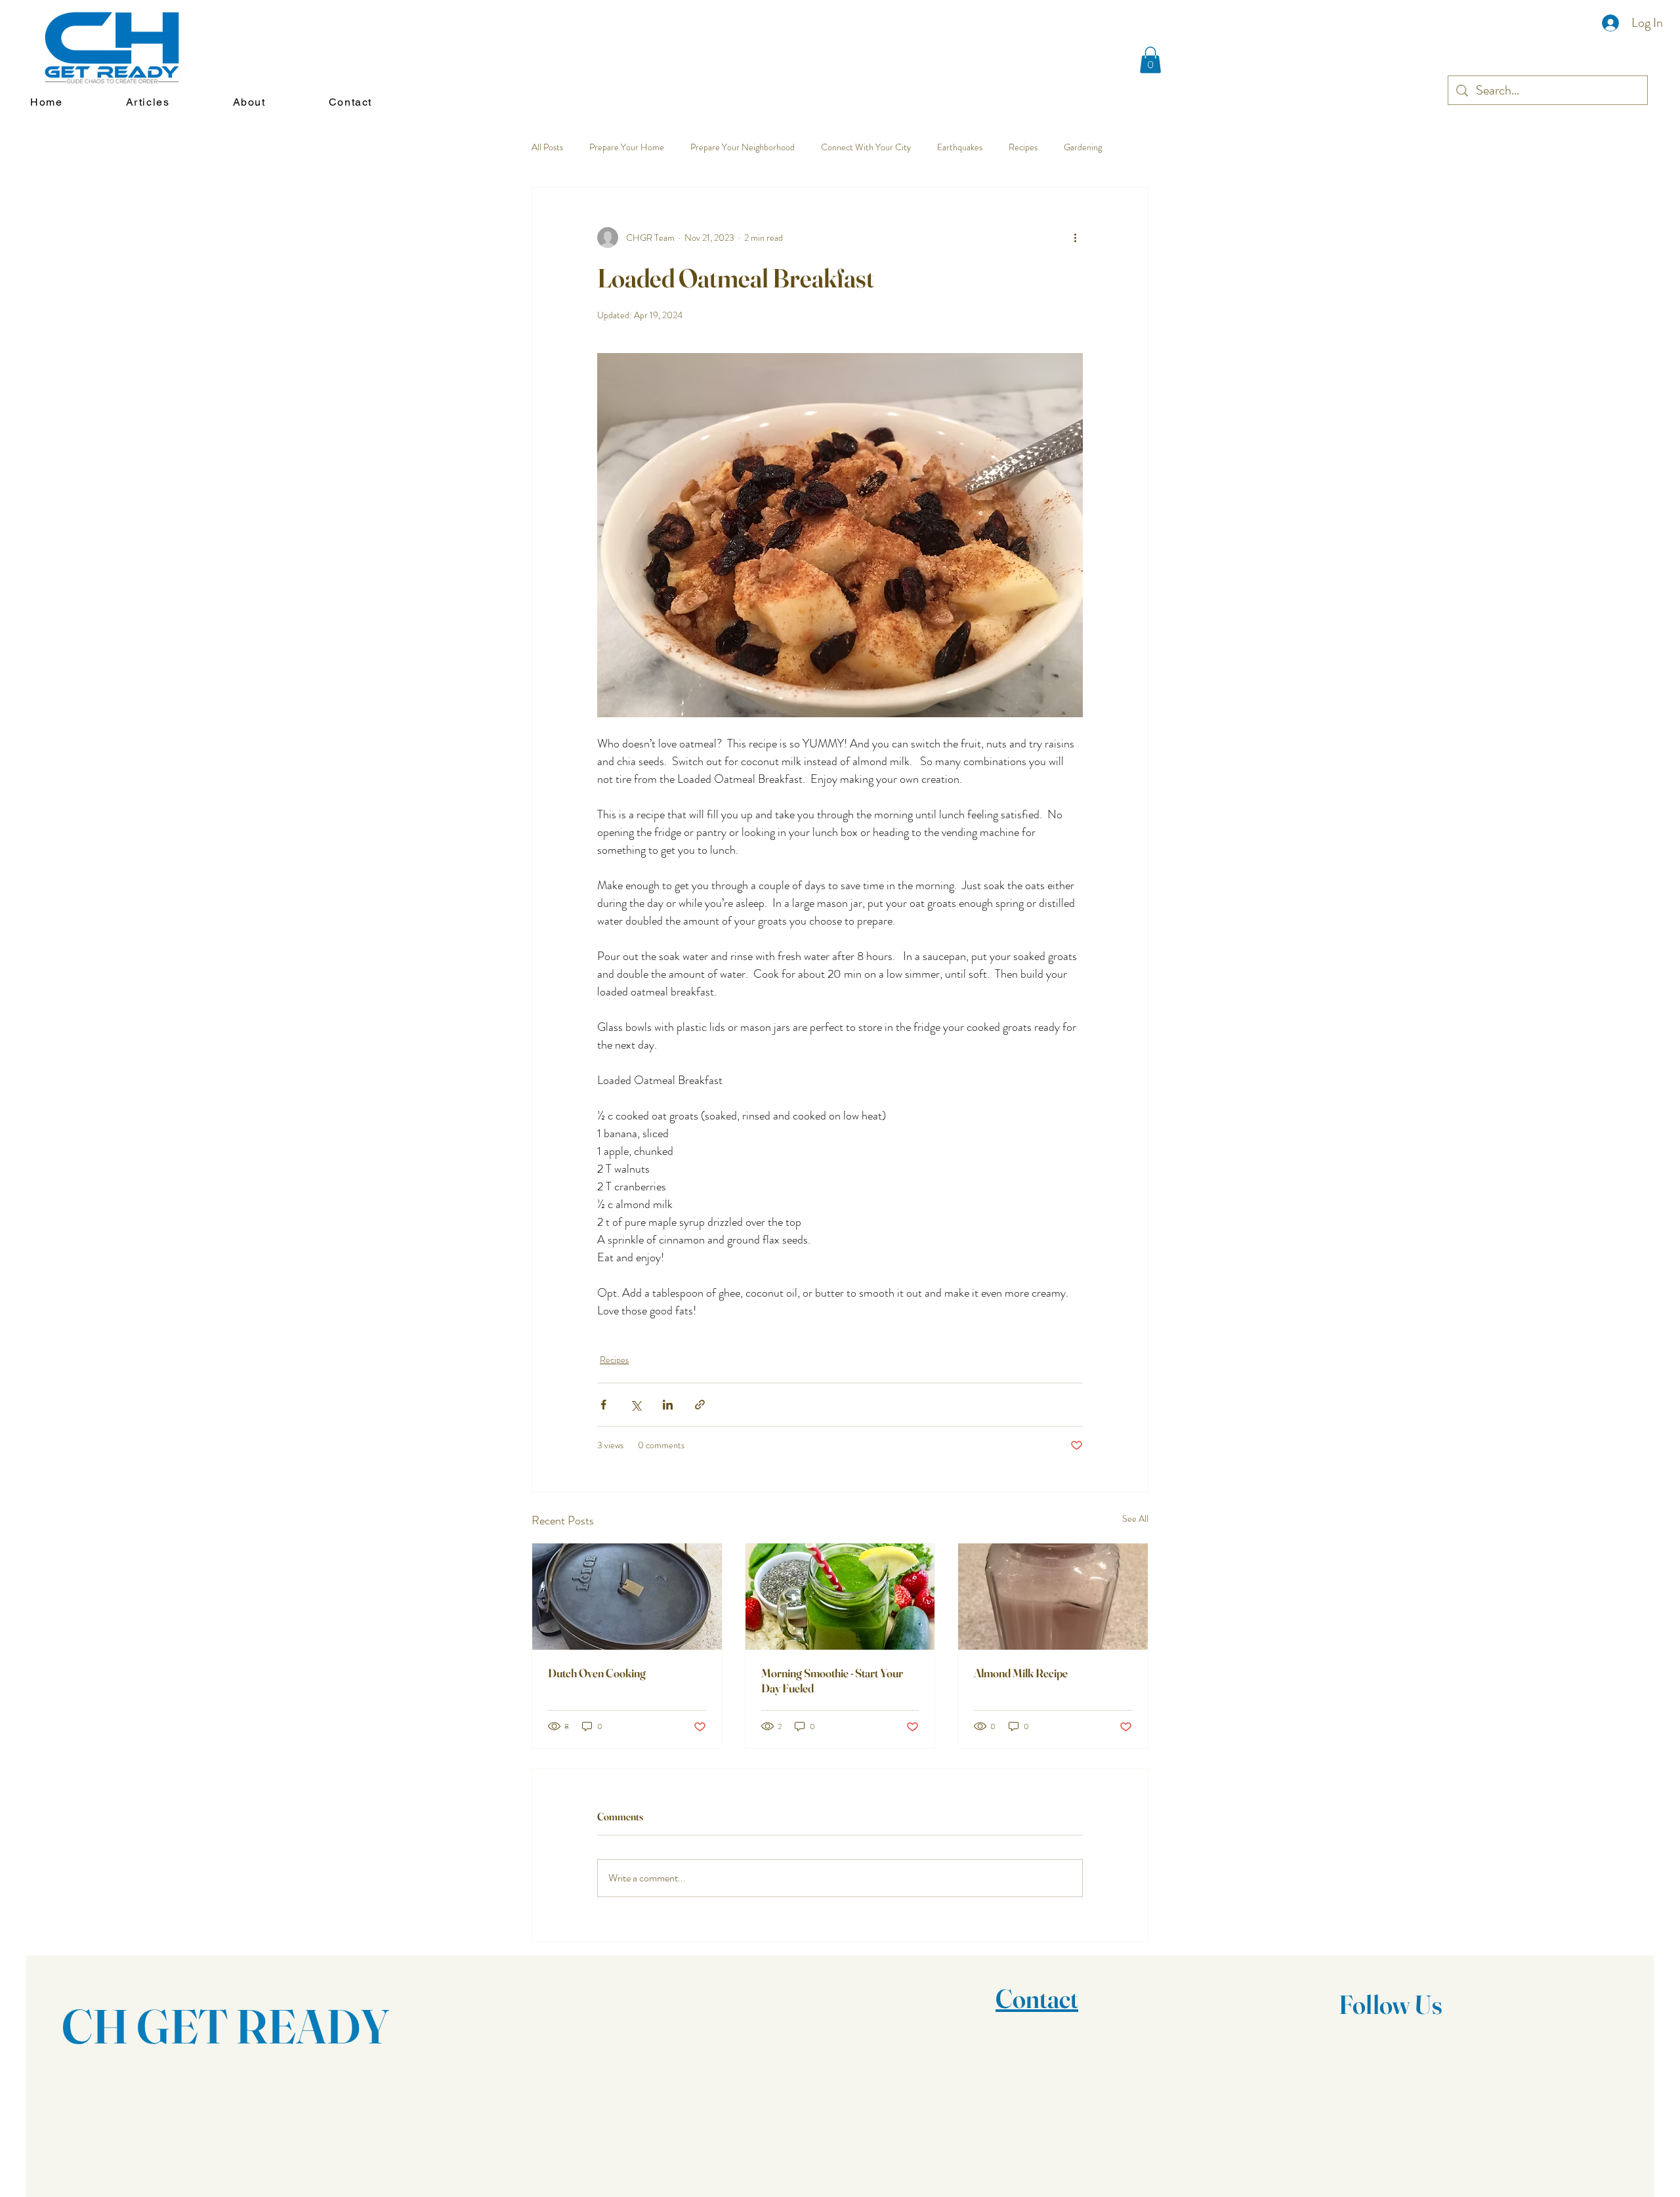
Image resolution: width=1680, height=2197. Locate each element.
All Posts (547, 147)
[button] (1150, 60)
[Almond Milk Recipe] (1053, 1597)
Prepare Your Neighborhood (743, 147)
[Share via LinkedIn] (668, 1405)
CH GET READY (226, 2026)
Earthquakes (960, 147)
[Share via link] (700, 1405)
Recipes (1023, 147)
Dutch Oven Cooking (597, 1673)
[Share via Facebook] (603, 1405)
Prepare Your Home (627, 147)
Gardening (1083, 147)
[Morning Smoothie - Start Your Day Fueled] (840, 1597)
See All (1135, 1518)
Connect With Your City (866, 147)
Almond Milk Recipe (1021, 1673)
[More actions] (1075, 238)
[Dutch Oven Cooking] (627, 1597)
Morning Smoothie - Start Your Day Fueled (832, 1681)
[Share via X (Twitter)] (636, 1405)
